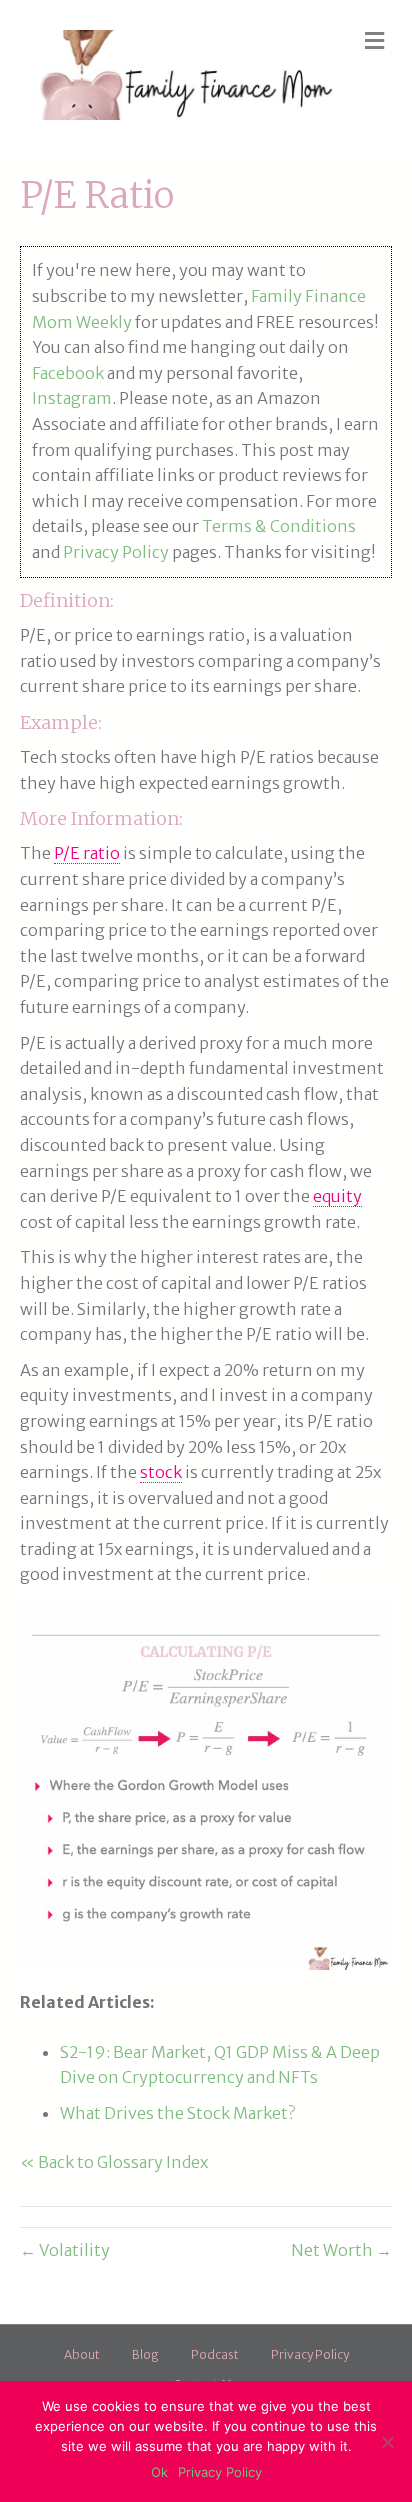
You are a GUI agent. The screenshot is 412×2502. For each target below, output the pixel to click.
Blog (145, 2354)
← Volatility (65, 2250)
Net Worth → (341, 2250)
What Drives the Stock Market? (177, 2113)
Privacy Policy (116, 552)
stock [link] (161, 1472)
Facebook (68, 373)
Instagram (72, 398)
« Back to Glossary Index (114, 2162)
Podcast (215, 2354)
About (82, 2354)
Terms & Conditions (279, 526)
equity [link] (337, 1196)
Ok (159, 2472)
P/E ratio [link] (87, 853)
